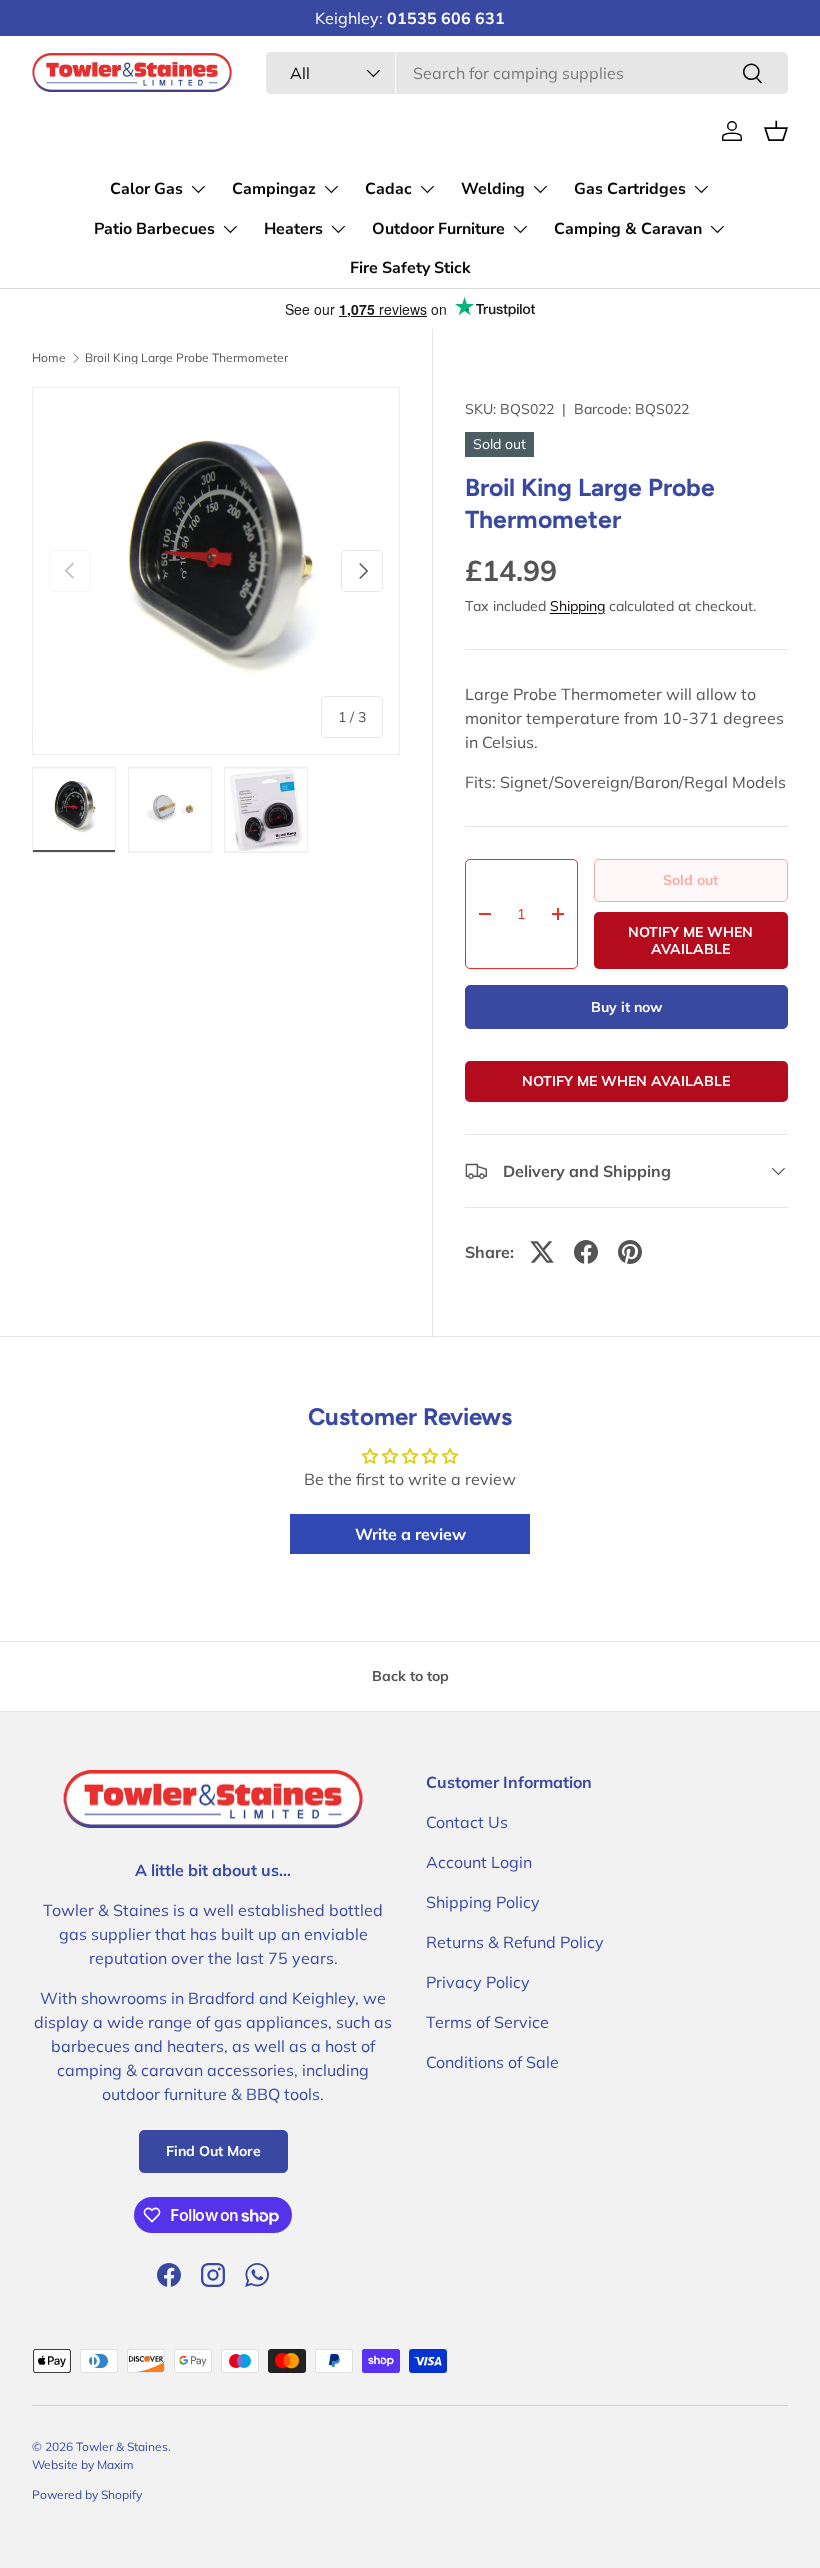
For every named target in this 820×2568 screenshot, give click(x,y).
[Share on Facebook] (586, 1252)
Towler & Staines (122, 2446)
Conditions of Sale (492, 2062)
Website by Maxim (83, 2464)
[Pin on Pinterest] (630, 1252)
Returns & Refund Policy (515, 1942)
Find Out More (213, 2151)
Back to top (410, 1676)
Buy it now (626, 1007)
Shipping (577, 606)
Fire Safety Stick (410, 268)
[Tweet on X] (542, 1252)
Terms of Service (487, 2022)
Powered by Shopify (87, 2494)
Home (49, 358)
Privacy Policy (478, 1982)
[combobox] (527, 73)
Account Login (479, 1862)
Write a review (410, 1534)
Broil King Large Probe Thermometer (186, 358)
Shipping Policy (483, 1902)
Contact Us (467, 1822)
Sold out (690, 880)
